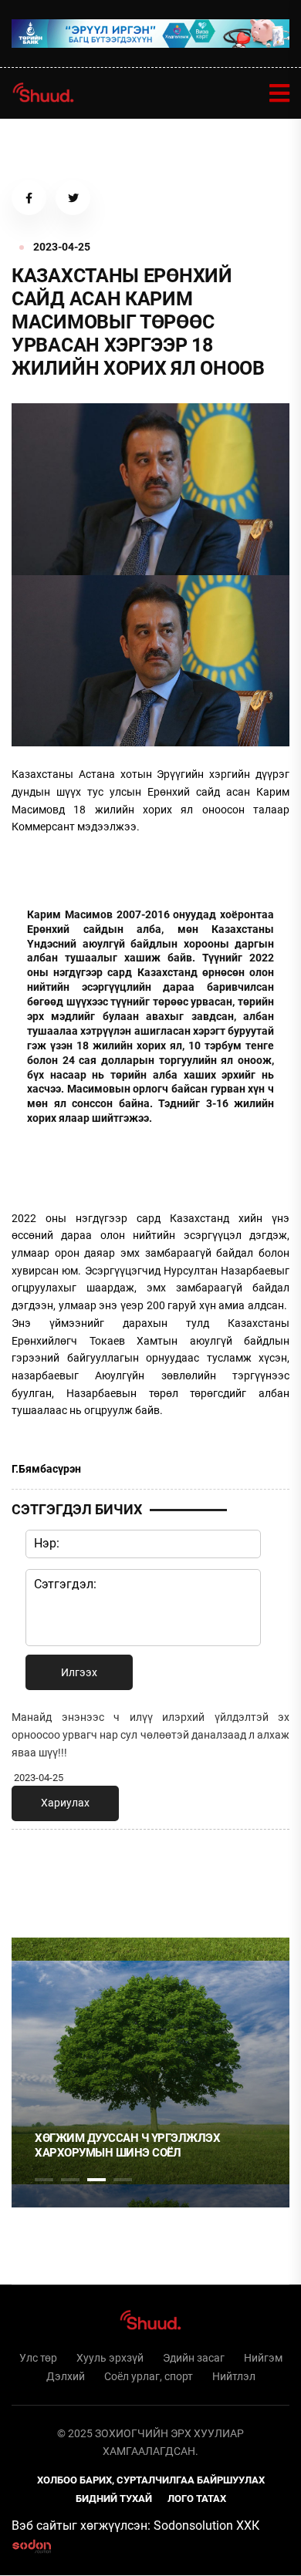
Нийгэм (263, 2358)
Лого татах (197, 2499)
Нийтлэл (234, 2376)
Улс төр (38, 2358)
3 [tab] (96, 2180)
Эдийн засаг (194, 2358)
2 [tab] (70, 2180)
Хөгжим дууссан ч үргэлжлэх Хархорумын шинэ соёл (127, 2146)
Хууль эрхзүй (110, 2358)
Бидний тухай (114, 2499)
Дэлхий (66, 2376)
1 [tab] (44, 1875)
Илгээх (79, 1672)
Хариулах (65, 1803)
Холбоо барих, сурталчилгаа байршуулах (151, 2480)
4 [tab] (123, 2180)
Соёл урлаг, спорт (149, 2376)
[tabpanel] (150, 2073)
